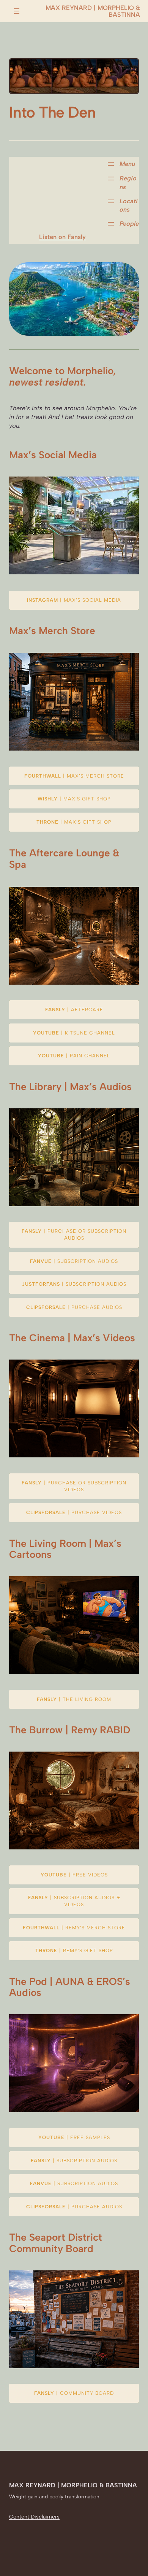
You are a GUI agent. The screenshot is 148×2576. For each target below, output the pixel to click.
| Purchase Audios (74, 1307)
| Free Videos (74, 1875)
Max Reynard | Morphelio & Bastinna (93, 11)
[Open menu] (17, 11)
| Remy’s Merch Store (74, 1928)
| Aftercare (74, 1010)
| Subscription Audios (74, 1261)
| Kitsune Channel (74, 1033)
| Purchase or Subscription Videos (74, 1486)
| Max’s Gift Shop (74, 799)
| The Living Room (74, 1699)
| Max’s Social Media (74, 600)
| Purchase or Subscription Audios (74, 1235)
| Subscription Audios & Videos (74, 1901)
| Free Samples (74, 2137)
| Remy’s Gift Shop (74, 1950)
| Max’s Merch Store (74, 776)
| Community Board (74, 2393)
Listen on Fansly (62, 237)
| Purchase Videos (74, 1512)
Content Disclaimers (34, 2517)
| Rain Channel (74, 1056)
